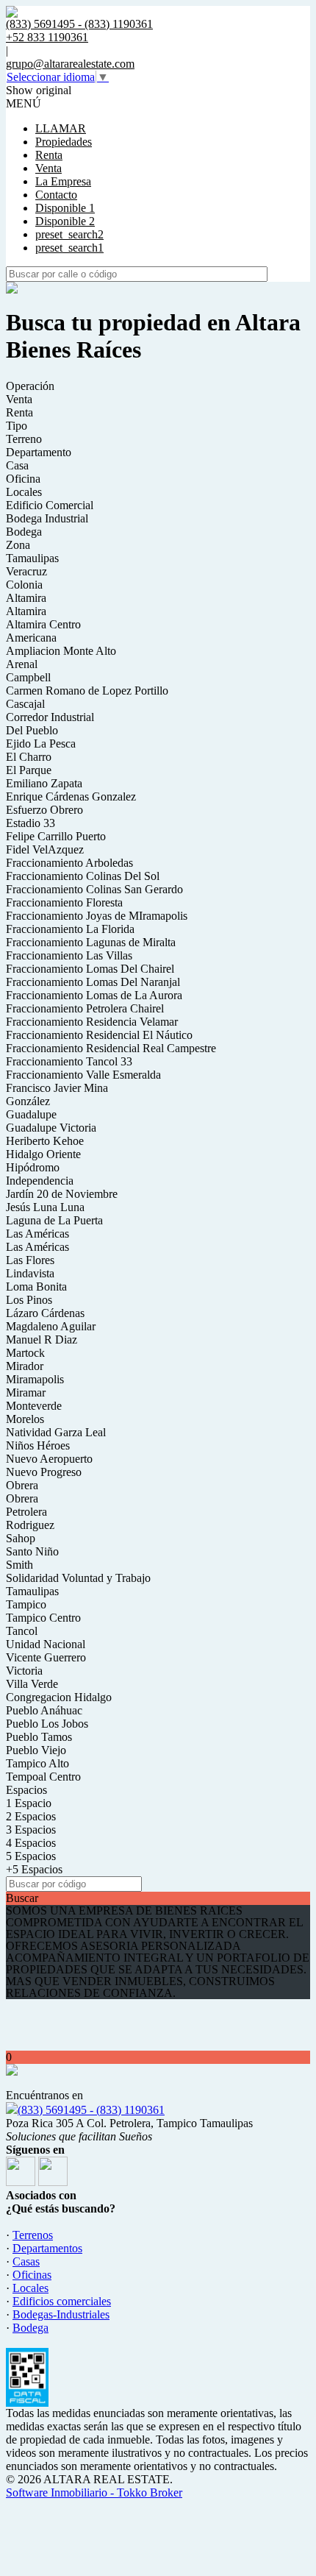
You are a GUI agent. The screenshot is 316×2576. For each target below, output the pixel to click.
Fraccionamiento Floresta (64, 902)
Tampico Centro (43, 1618)
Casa (17, 465)
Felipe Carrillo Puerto (56, 836)
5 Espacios (31, 1856)
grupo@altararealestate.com (70, 64)
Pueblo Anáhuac (44, 1710)
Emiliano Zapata (44, 783)
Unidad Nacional (46, 1644)
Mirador (25, 1366)
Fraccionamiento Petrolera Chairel (85, 1008)
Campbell (28, 677)
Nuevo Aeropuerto (49, 1459)
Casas (26, 2261)
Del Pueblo (32, 730)
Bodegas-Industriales (61, 2314)
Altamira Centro (43, 624)
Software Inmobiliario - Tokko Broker (94, 2492)
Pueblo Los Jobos (47, 1724)
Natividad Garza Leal (56, 1432)
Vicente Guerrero (46, 1657)
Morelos (25, 1419)
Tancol (22, 1631)
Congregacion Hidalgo (59, 1697)
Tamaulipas (32, 558)
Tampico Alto (37, 1763)
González (28, 1101)
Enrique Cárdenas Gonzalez (71, 796)
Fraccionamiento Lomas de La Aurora (94, 995)
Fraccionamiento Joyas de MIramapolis (97, 916)
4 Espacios (31, 1843)
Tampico (26, 1604)
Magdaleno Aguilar (51, 1326)
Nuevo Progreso (44, 1472)
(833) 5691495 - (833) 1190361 (91, 2110)
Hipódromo (33, 1167)
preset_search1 (69, 248)
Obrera (22, 1485)
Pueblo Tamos (39, 1737)
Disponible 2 (65, 221)
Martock (25, 1353)
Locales (24, 492)
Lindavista (30, 1273)
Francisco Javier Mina (57, 1088)
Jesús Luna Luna (45, 1207)
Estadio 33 (30, 823)
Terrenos (33, 2235)
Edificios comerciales (62, 2301)
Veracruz (26, 571)
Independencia (40, 1181)
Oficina (23, 479)
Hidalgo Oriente (43, 1154)
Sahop (21, 1538)
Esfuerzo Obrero (44, 810)
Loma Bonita (36, 1287)
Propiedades (64, 142)
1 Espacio (29, 1803)
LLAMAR (61, 128)
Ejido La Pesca (41, 744)
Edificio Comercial (50, 505)
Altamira (26, 598)
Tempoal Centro (43, 1777)
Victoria (24, 1671)
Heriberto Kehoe (45, 1141)
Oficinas (32, 2275)
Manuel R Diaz (42, 1340)
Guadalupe (31, 1114)
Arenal (22, 664)
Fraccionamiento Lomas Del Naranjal (93, 982)
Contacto (56, 195)
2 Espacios (31, 1816)
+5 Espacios (34, 1869)
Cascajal (25, 704)
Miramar (26, 1392)
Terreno (24, 439)
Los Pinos (29, 1300)
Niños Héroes (38, 1445)
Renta (49, 155)
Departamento (39, 452)
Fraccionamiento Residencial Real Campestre (111, 1048)
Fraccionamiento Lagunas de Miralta (91, 942)
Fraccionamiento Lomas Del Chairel (90, 969)
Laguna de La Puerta (54, 1220)
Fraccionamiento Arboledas (69, 863)
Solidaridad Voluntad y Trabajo (78, 1578)
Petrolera (26, 1512)
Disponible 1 (65, 208)
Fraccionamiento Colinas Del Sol (83, 876)
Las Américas (37, 1234)
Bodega (24, 532)
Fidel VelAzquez (45, 849)
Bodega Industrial (47, 518)
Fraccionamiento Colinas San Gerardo (94, 889)
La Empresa (63, 181)
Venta (49, 168)
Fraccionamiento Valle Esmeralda (83, 1075)
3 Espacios (31, 1830)
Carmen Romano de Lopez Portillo (87, 691)
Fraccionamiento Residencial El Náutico (99, 1035)
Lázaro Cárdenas (45, 1313)
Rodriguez (30, 1525)
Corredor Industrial (50, 717)
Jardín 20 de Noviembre (62, 1194)
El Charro (29, 757)
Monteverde (34, 1406)
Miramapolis (35, 1379)
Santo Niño (32, 1551)
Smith (19, 1565)
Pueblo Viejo (36, 1750)
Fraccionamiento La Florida (70, 929)
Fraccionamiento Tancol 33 (69, 1061)
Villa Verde (32, 1684)
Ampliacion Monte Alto (61, 651)
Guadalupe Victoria (51, 1128)
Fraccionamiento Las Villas (69, 955)
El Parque (29, 770)
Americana (31, 638)
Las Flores (30, 1260)
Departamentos (47, 2248)
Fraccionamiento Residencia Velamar (92, 1022)
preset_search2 (69, 234)
